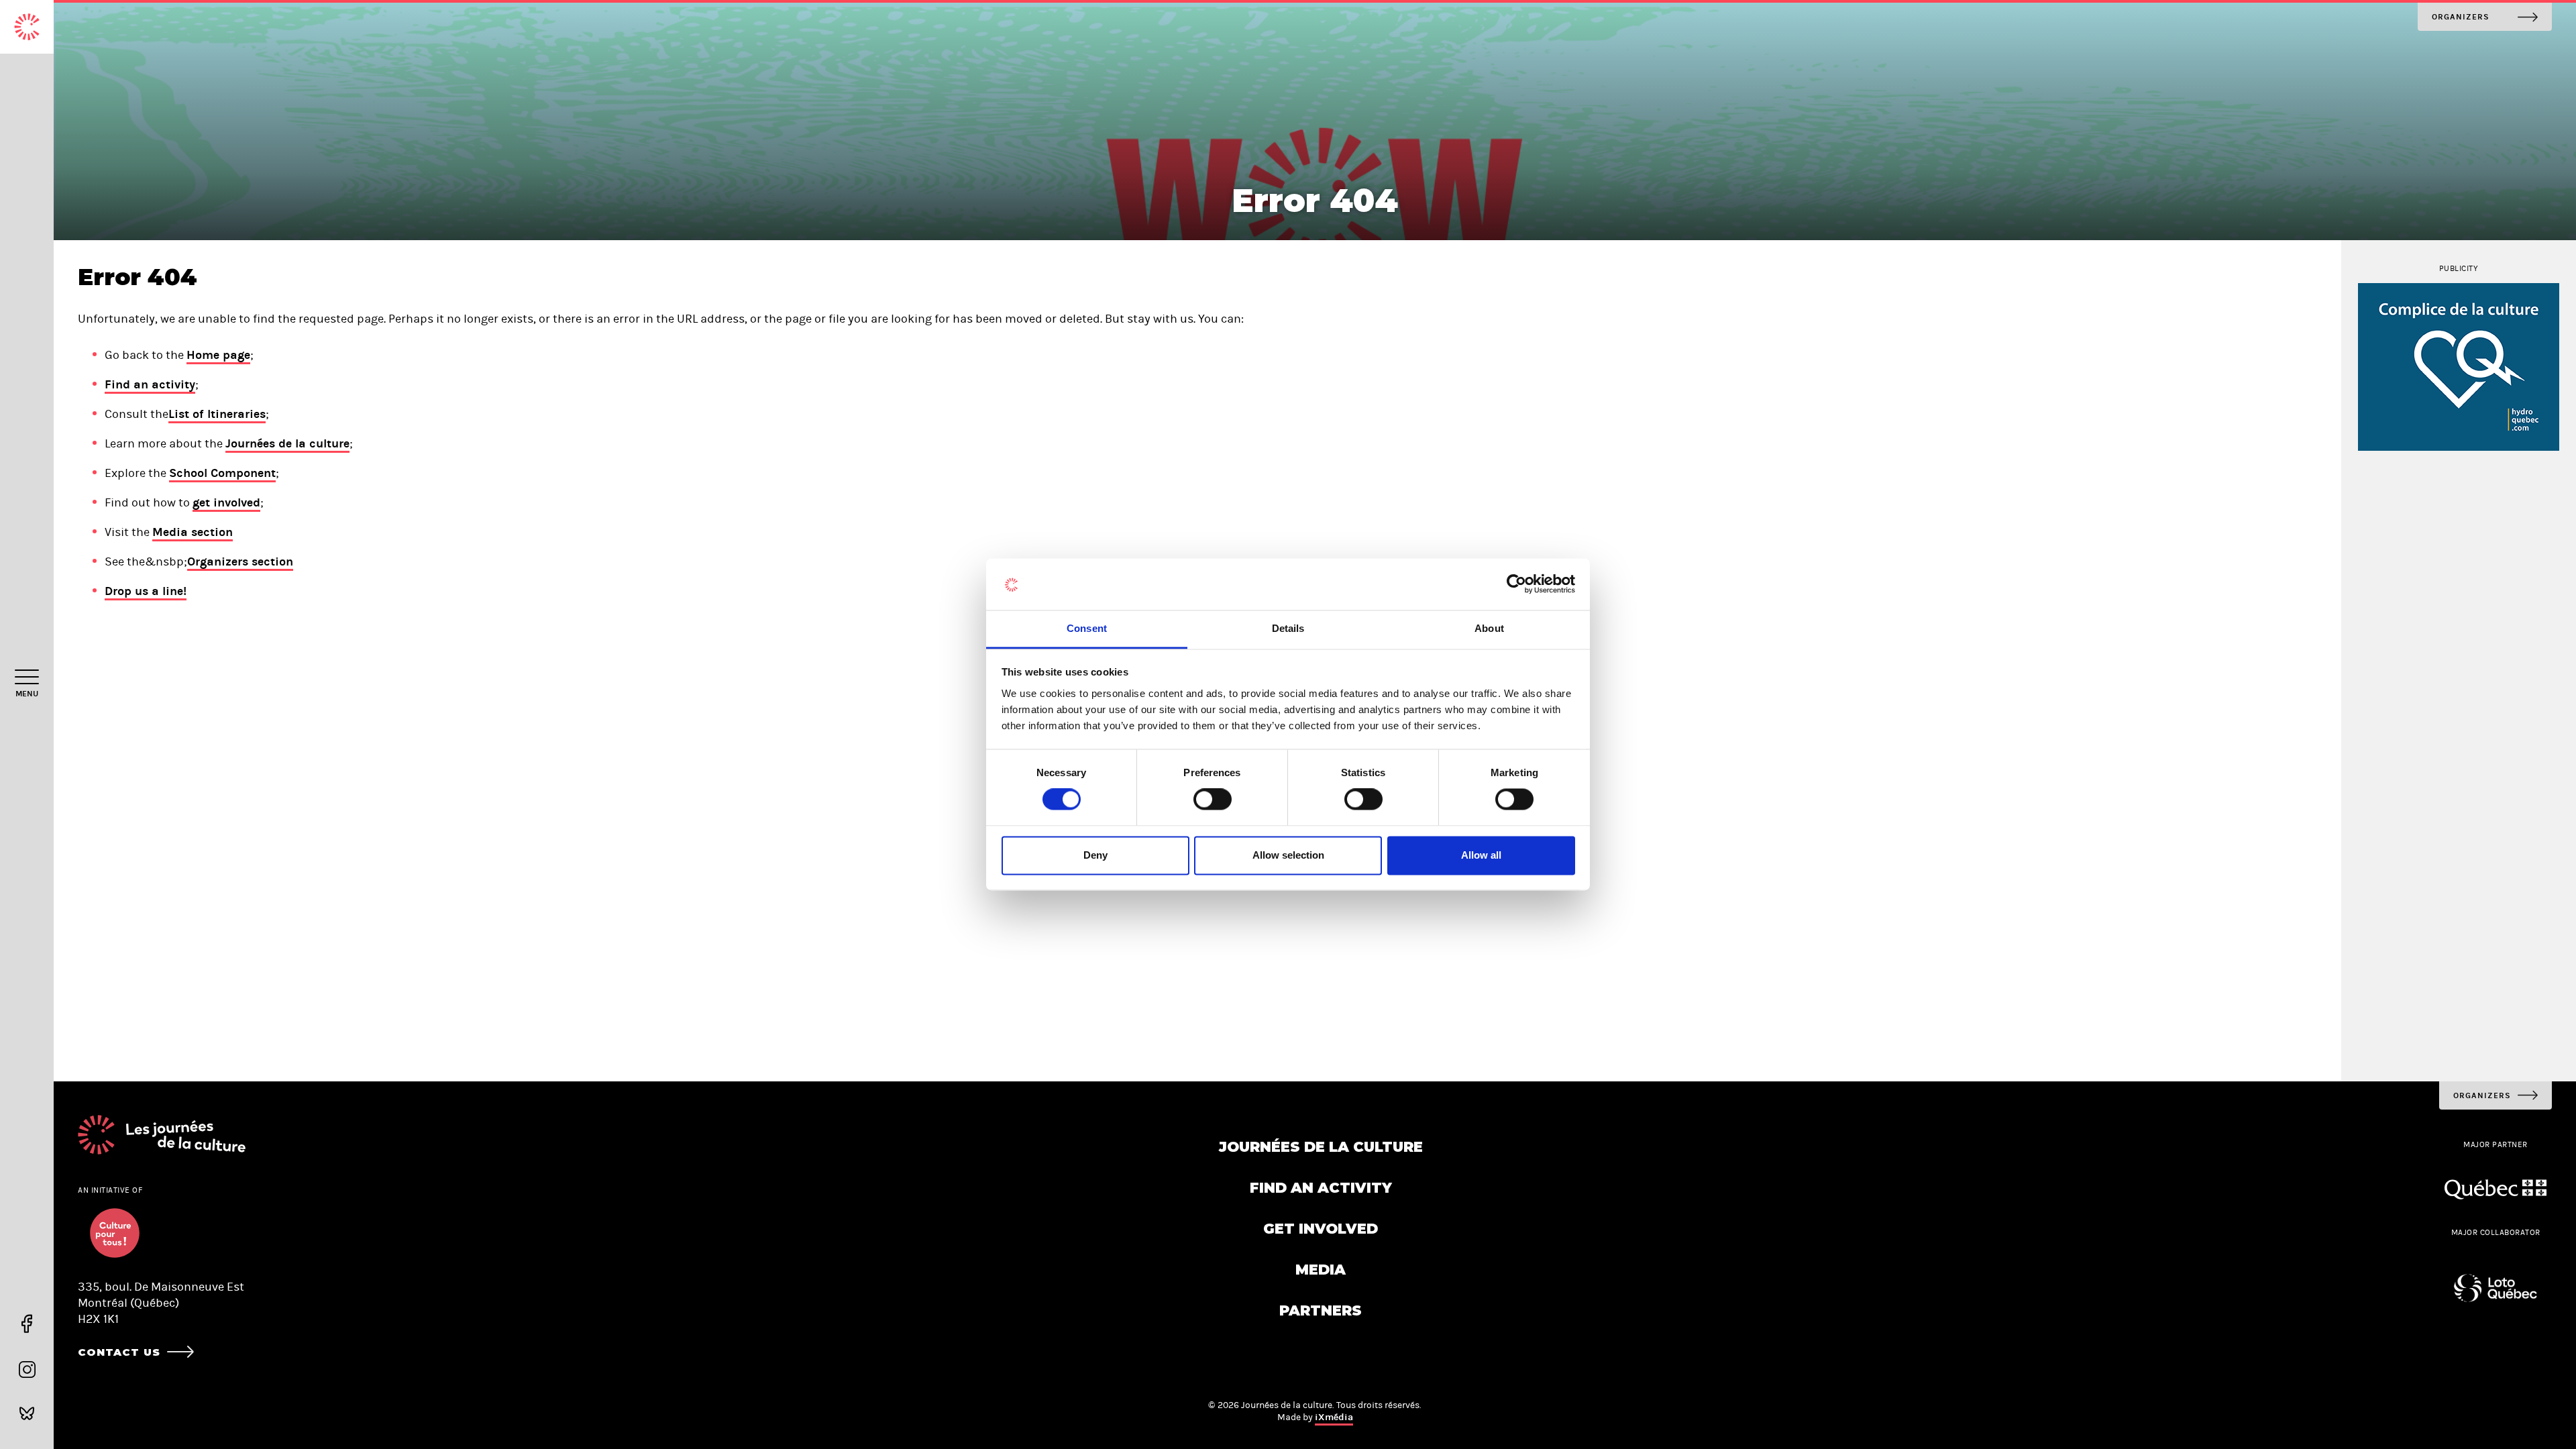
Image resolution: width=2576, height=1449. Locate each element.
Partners (1321, 1310)
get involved (226, 502)
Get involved (1321, 1229)
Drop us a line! (146, 591)
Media (1321, 1270)
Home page (218, 355)
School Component (222, 473)
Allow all (1481, 855)
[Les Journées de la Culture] (27, 27)
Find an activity (150, 384)
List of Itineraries (217, 414)
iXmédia (1334, 1417)
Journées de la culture (287, 443)
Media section (193, 532)
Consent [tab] (1087, 628)
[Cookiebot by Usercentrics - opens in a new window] (1516, 584)
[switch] (1213, 800)
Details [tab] (1288, 628)
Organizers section (240, 561)
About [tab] (1489, 628)
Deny (1095, 855)
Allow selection (1288, 855)
